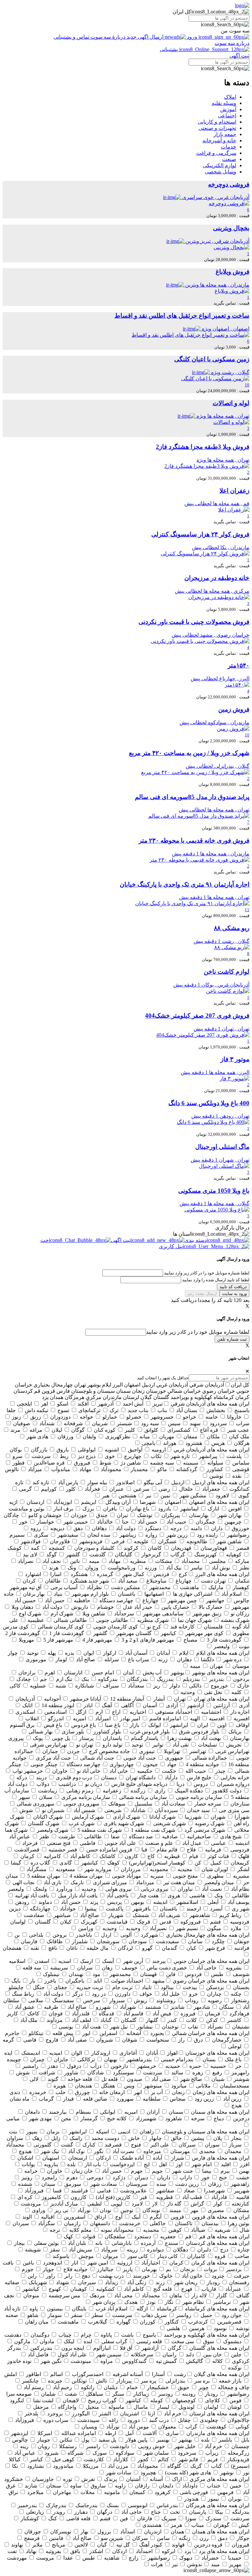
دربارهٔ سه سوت (108, 37)
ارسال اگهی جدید (145, 37)
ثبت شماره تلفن (232, 1339)
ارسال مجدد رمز (202, 1294)
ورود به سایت (234, 1294)
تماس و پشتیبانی (72, 37)
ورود (192, 37)
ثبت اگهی (239, 56)
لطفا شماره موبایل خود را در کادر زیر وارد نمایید (198, 1332)
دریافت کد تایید (233, 1287)
